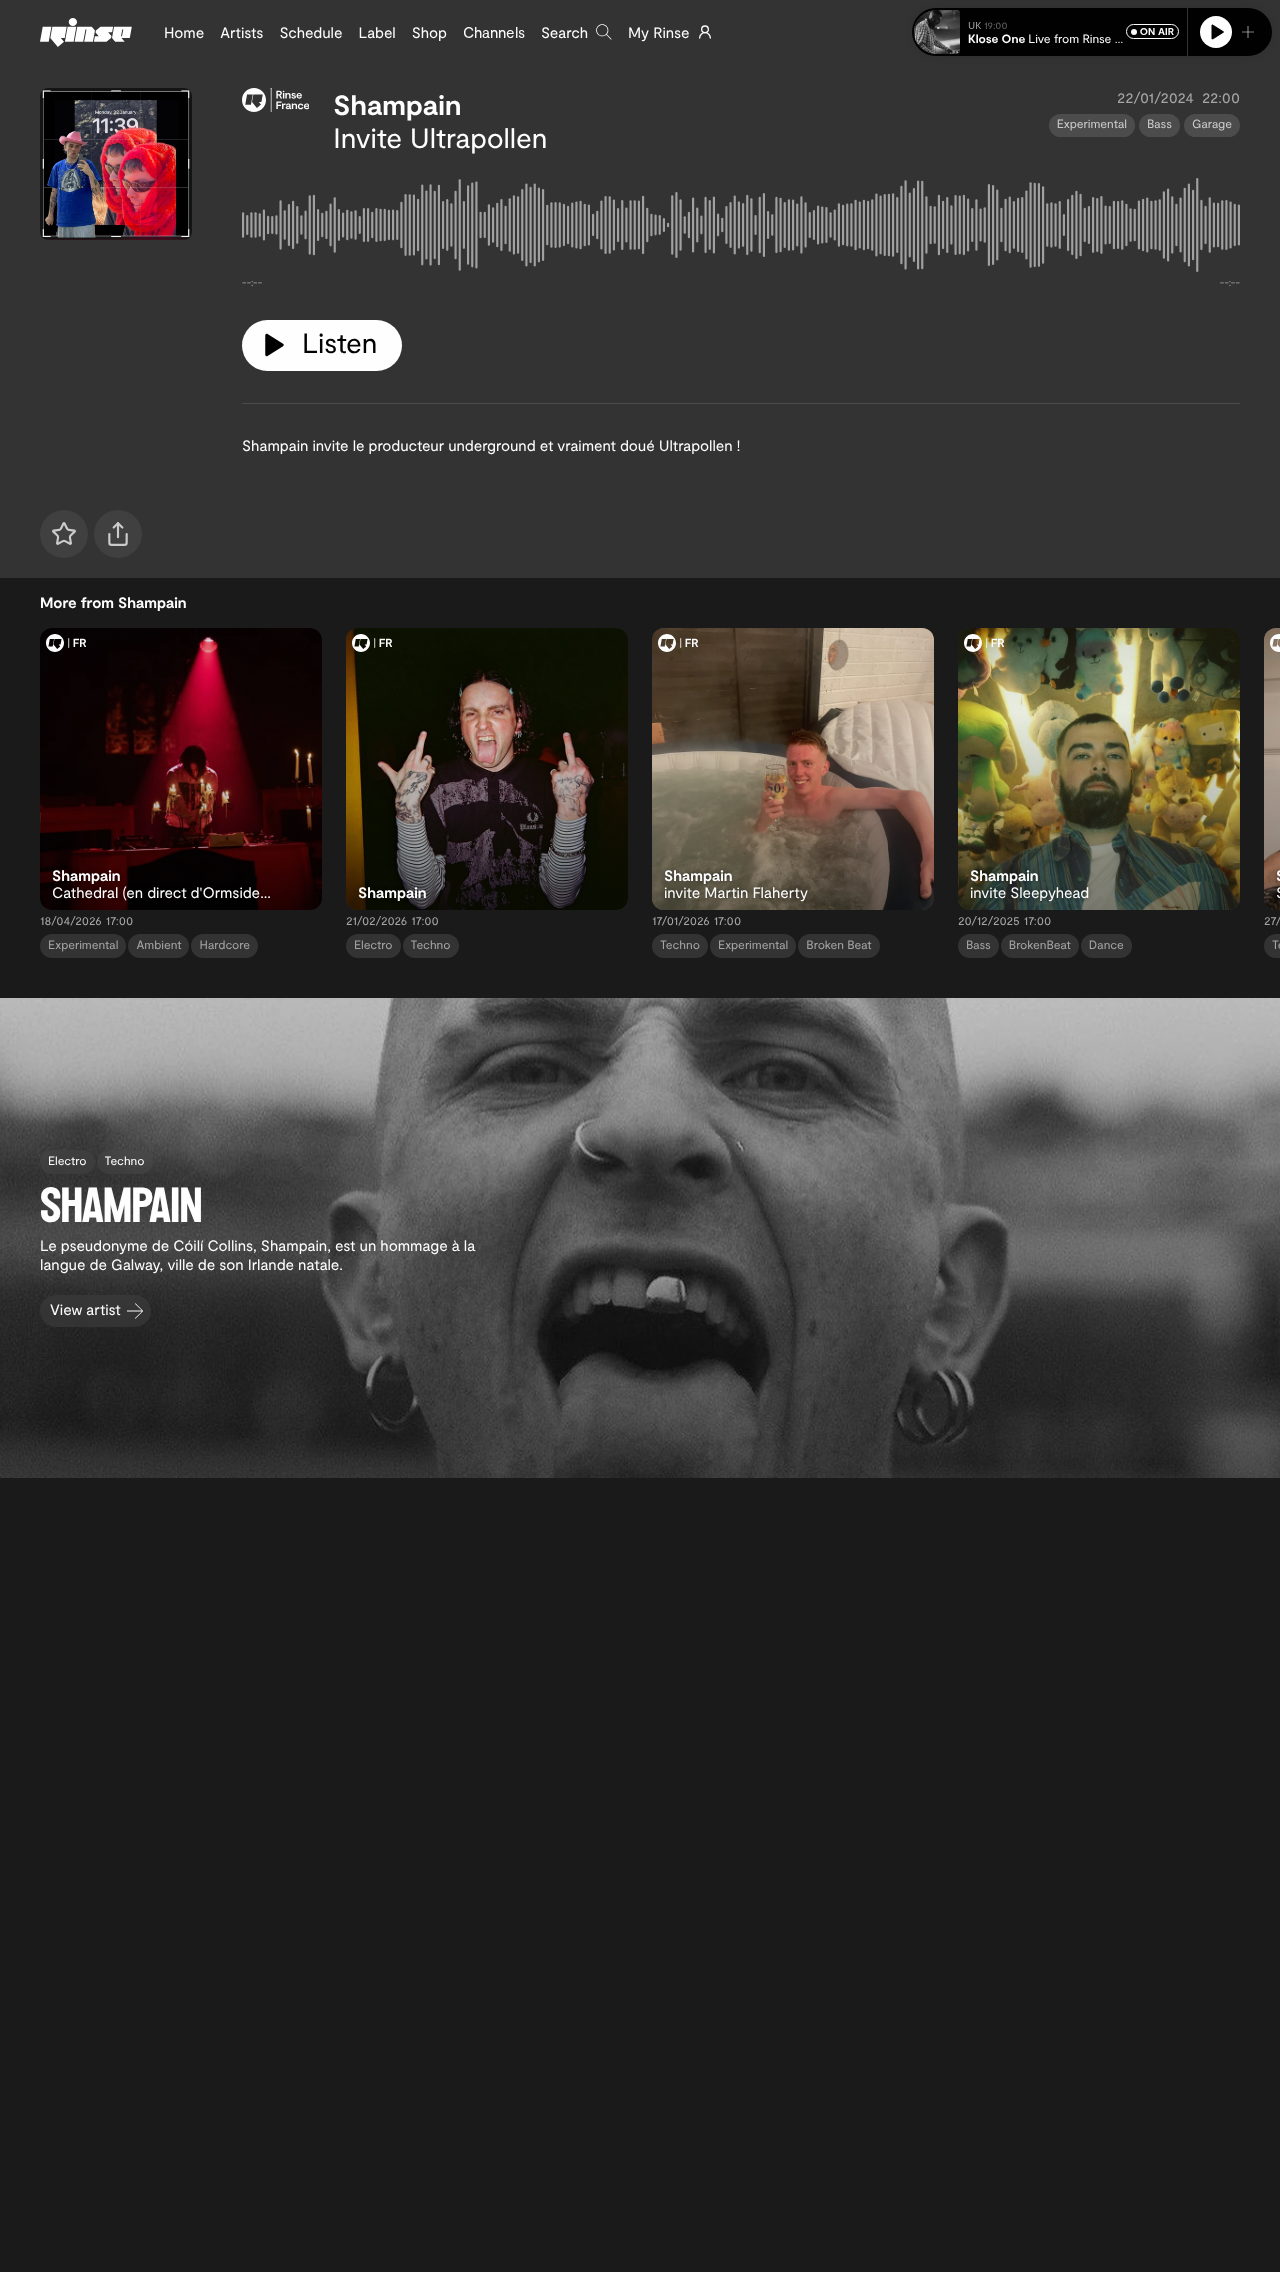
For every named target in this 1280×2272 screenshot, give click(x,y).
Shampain (397, 104)
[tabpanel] (741, 229)
